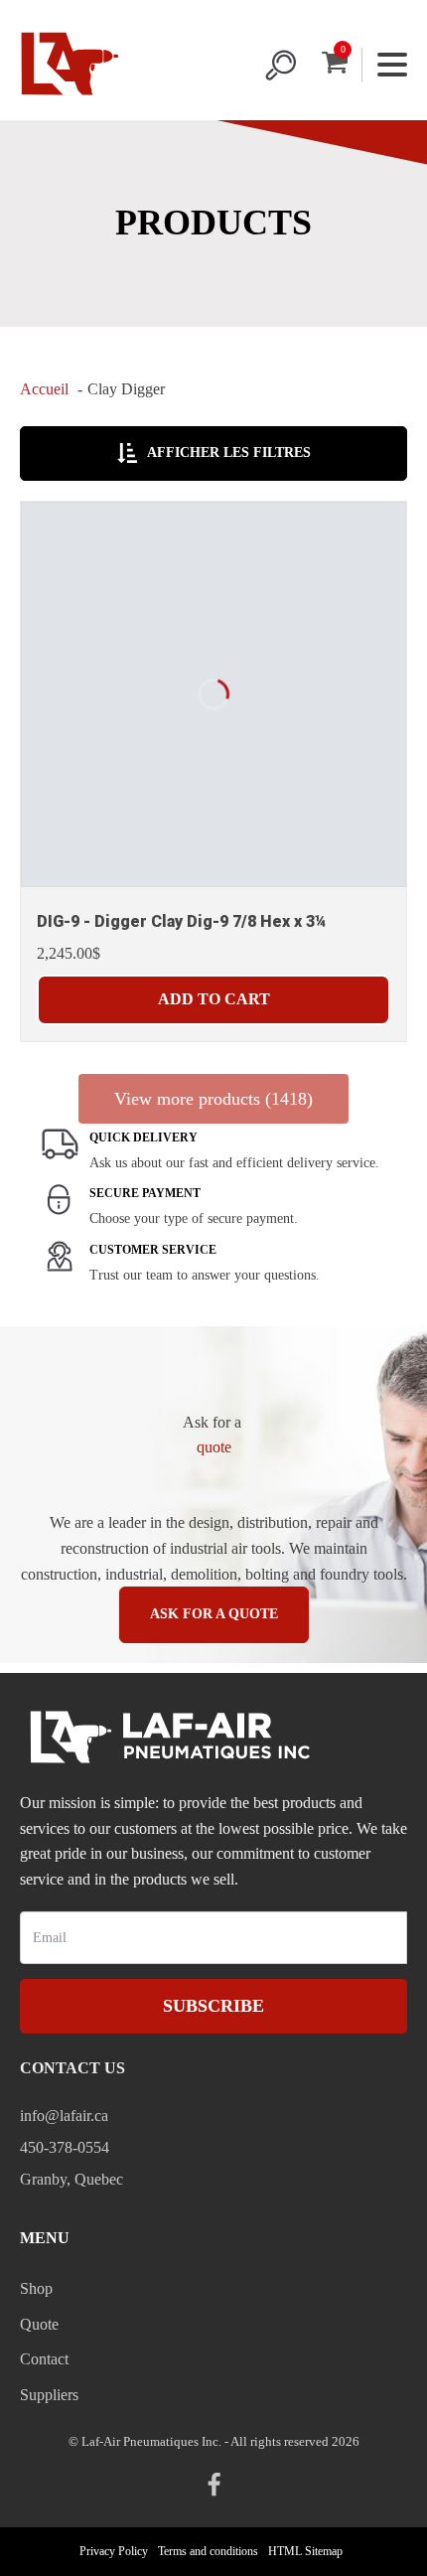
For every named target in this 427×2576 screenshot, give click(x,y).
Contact (44, 2359)
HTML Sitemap (305, 2551)
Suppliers (49, 2395)
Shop (36, 2288)
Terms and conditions (208, 2551)
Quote (39, 2324)
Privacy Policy (114, 2551)
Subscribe (213, 2006)
